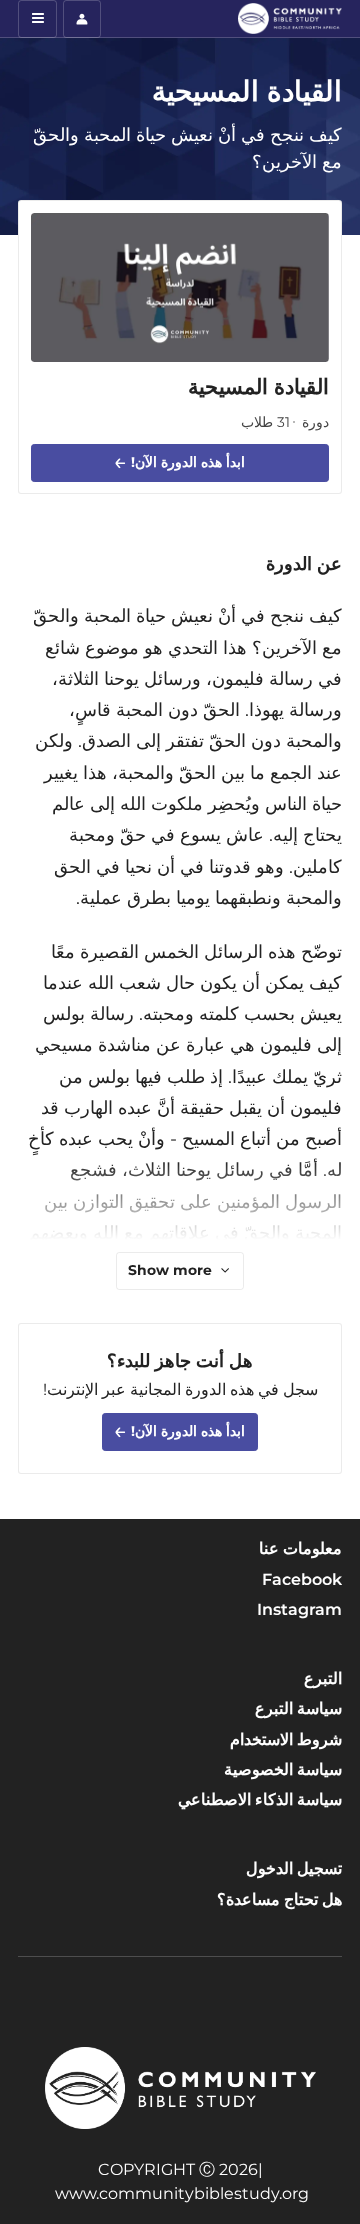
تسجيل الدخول (294, 1868)
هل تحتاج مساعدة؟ (279, 1899)
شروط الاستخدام (286, 1739)
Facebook (302, 1579)
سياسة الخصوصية (283, 1769)
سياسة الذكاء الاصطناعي (260, 1799)
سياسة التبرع (298, 1708)
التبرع (323, 1678)
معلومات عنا (300, 1548)
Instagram (299, 1609)
